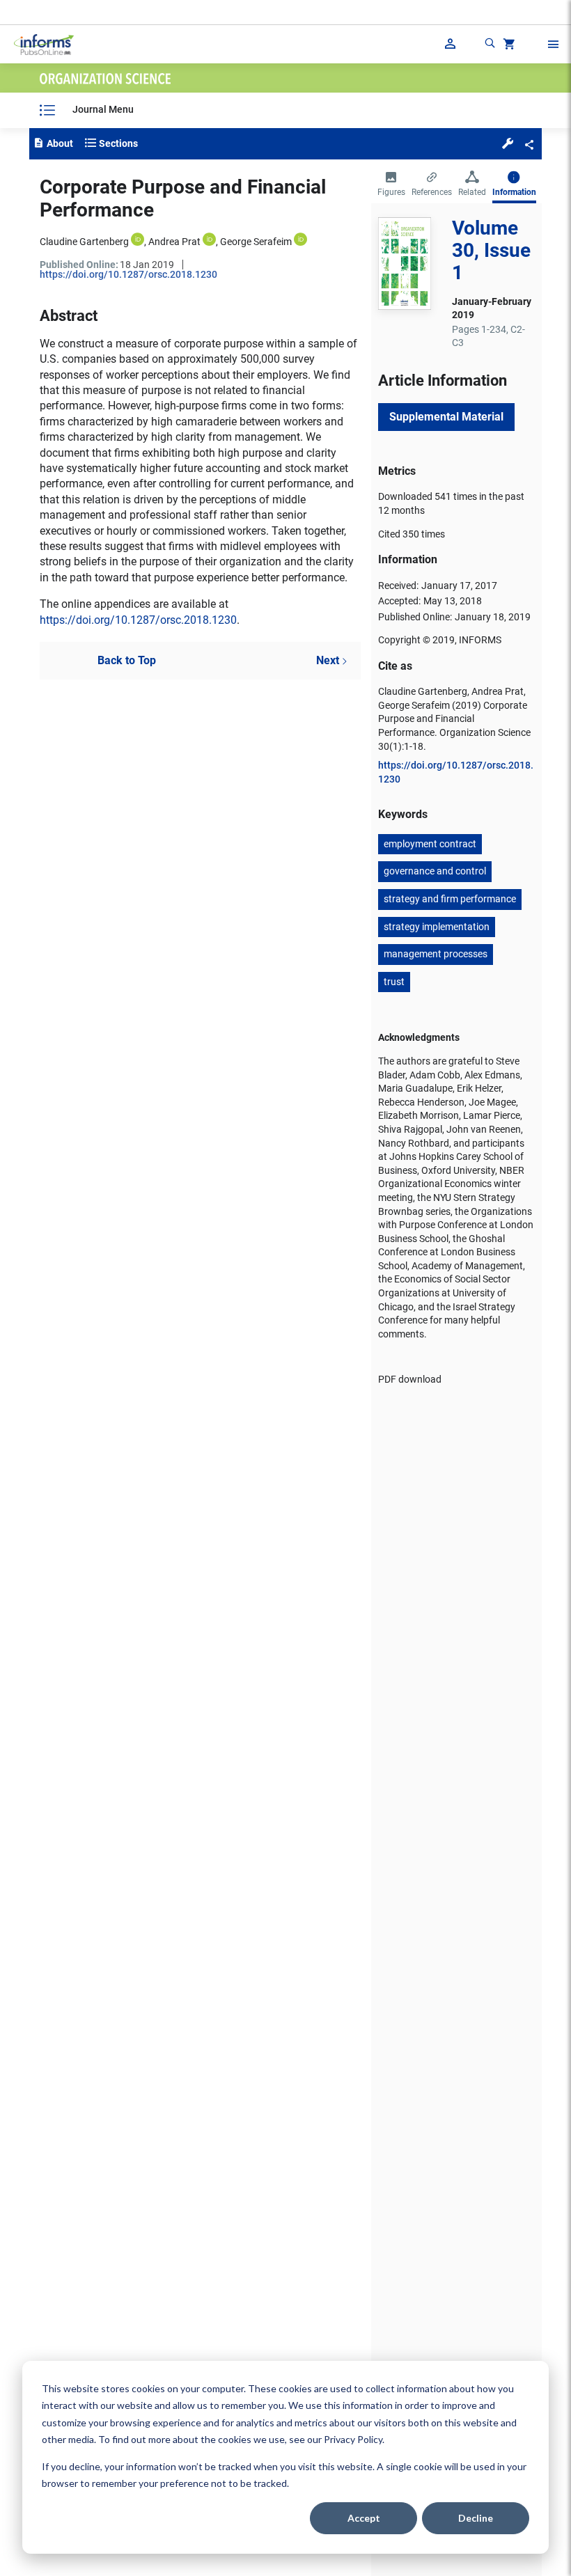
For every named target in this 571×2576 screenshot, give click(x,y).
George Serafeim (256, 242)
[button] (508, 143)
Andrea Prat (174, 242)
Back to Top (127, 660)
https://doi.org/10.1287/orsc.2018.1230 (128, 274)
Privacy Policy (353, 2439)
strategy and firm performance (450, 899)
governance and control (435, 871)
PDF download (410, 1379)
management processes (436, 954)
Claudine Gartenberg (84, 242)
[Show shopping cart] (508, 46)
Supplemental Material (446, 417)
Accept (364, 2518)
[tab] (391, 185)
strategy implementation (437, 927)
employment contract (430, 844)
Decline (476, 2518)
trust (394, 982)
